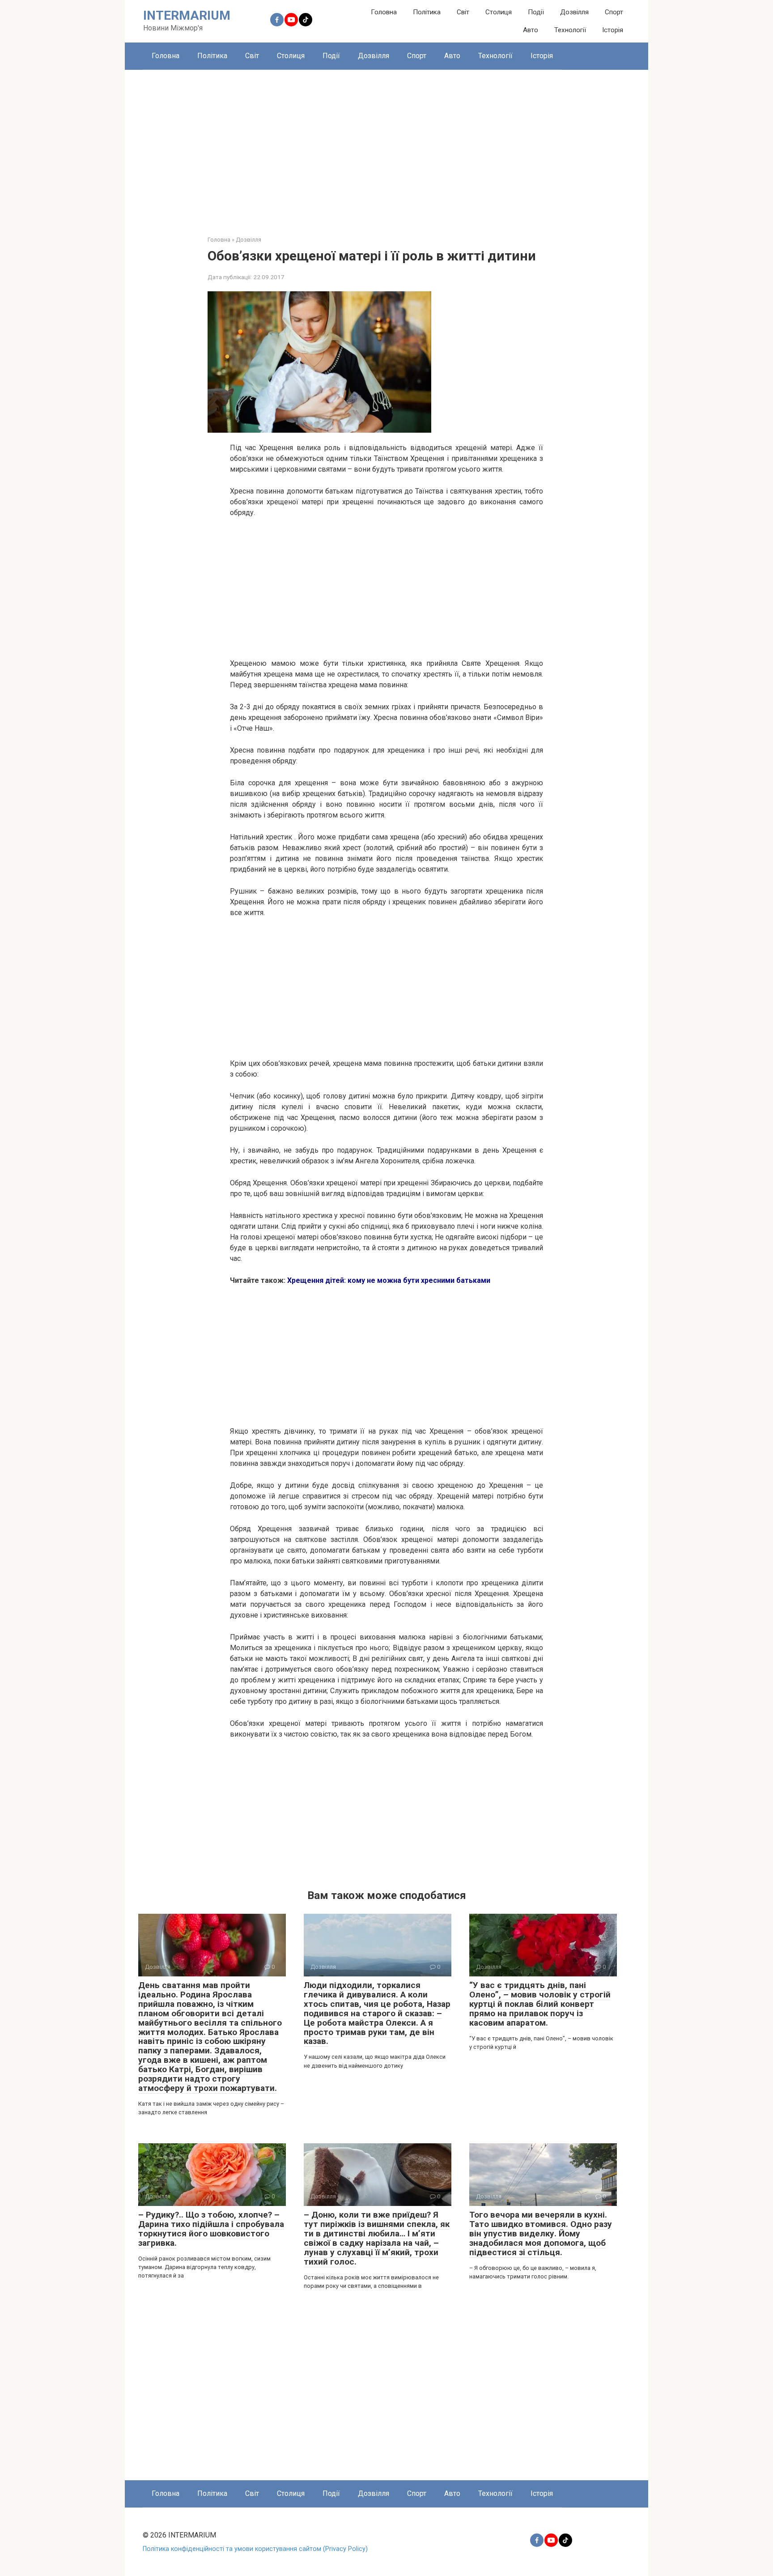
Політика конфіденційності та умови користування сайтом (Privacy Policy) (255, 2549)
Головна (384, 12)
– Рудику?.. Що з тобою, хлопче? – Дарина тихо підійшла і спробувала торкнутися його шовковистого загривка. (211, 2229)
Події (536, 12)
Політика (427, 12)
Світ (463, 12)
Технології (570, 30)
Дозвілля (574, 12)
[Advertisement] (386, 146)
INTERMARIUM (187, 15)
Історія (613, 30)
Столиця (499, 12)
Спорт (614, 12)
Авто (531, 30)
